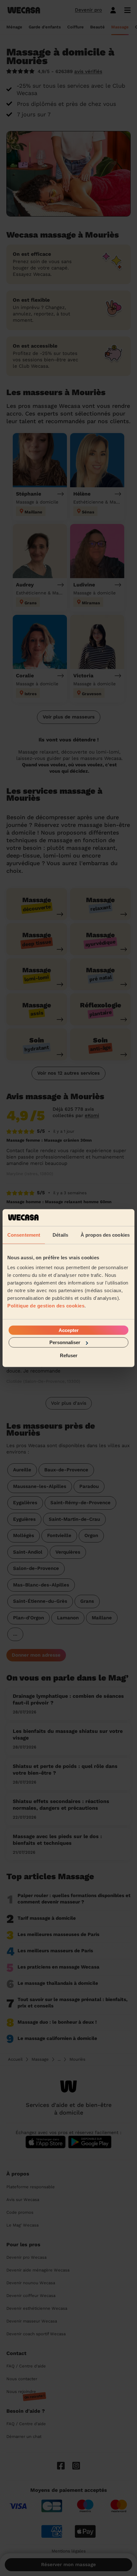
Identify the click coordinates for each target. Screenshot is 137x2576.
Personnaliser (65, 1342)
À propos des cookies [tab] (105, 1235)
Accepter (69, 1330)
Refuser (69, 1355)
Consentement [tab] (24, 1235)
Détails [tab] (60, 1235)
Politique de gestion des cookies (46, 1306)
